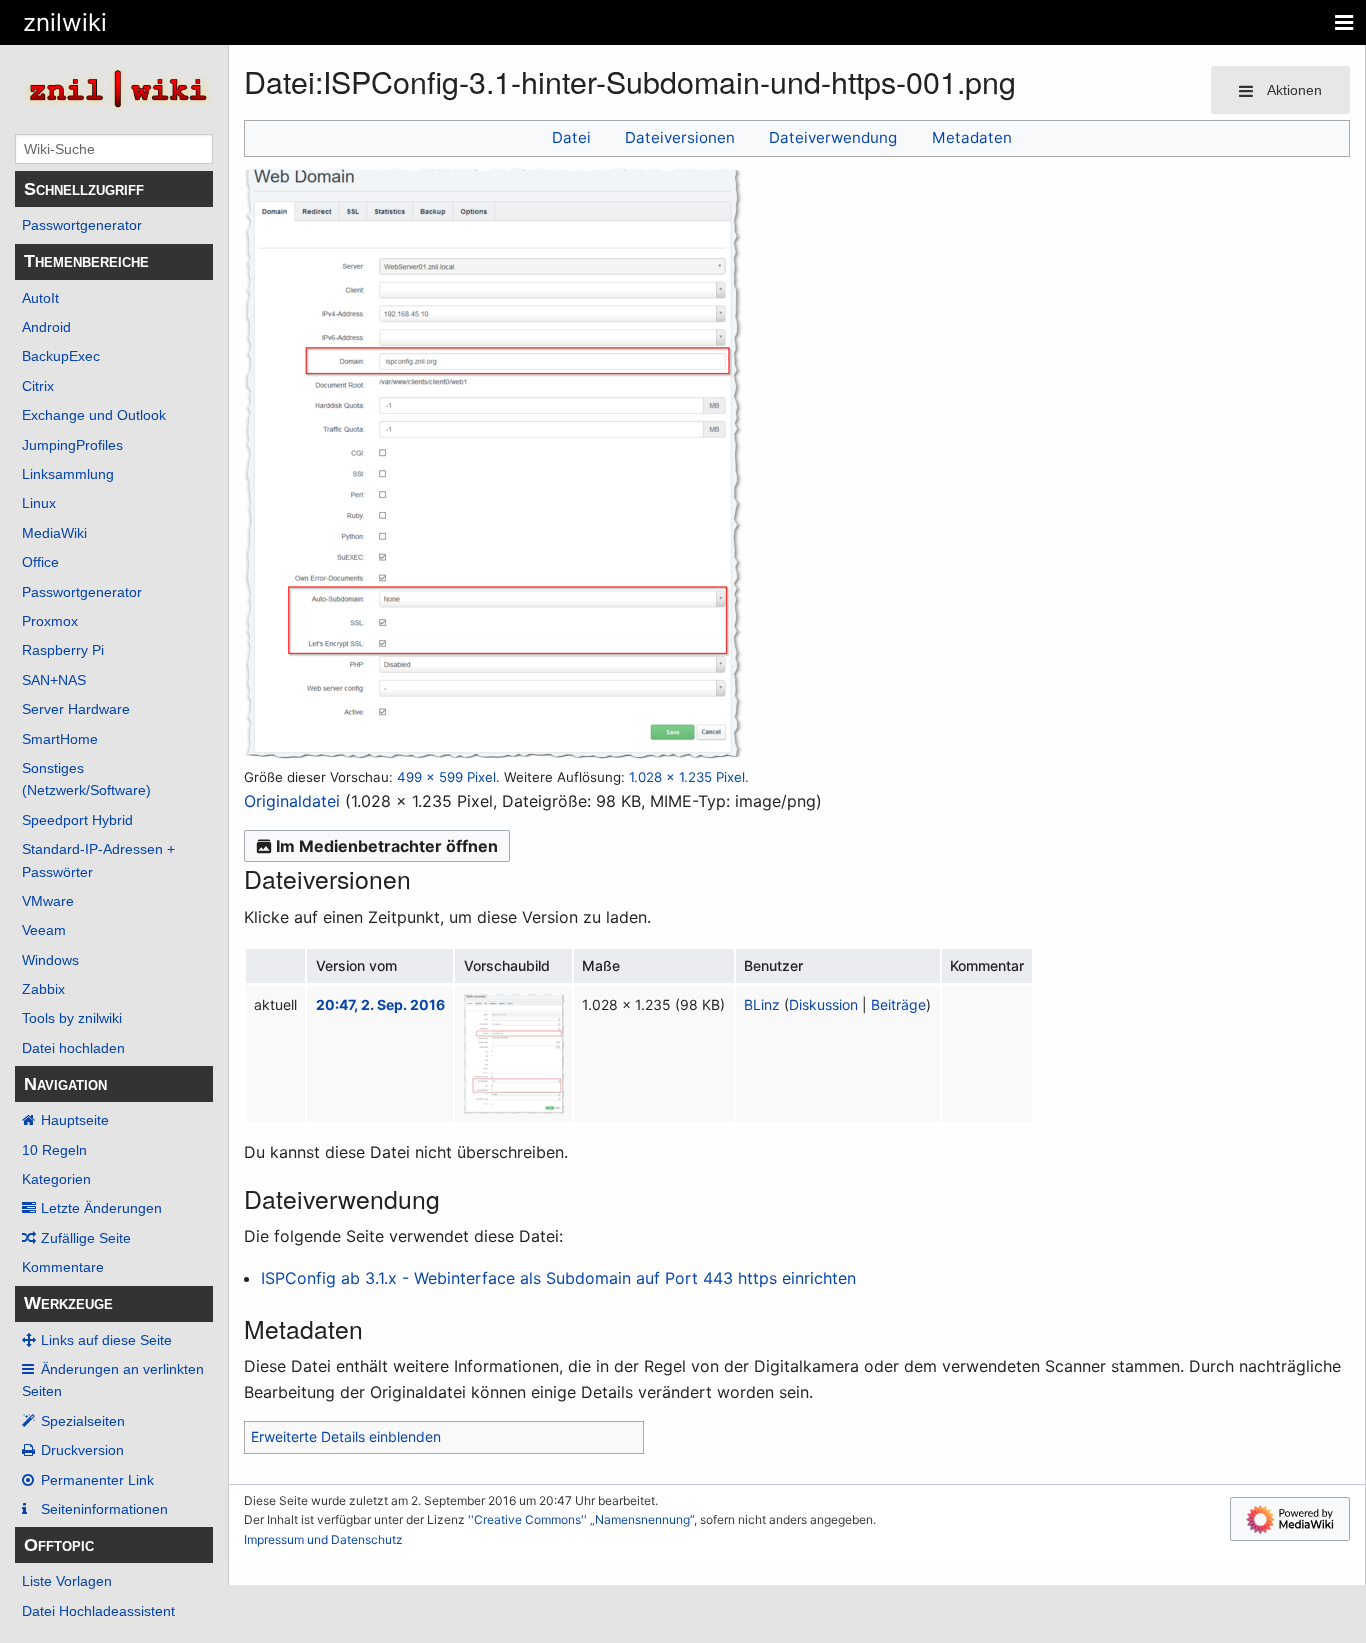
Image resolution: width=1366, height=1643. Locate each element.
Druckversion (82, 1450)
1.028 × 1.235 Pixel (687, 777)
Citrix (38, 386)
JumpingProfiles (72, 445)
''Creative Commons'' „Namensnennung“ (581, 1519)
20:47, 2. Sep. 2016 (380, 1004)
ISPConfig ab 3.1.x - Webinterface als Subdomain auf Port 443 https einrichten (558, 1278)
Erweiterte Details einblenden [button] (346, 1436)
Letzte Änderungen (101, 1208)
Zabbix (43, 989)
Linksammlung (68, 474)
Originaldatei (292, 801)
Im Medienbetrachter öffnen (387, 846)
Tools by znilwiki (72, 1018)
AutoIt (40, 298)
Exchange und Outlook (94, 415)
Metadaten (972, 137)
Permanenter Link (97, 1480)
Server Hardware (76, 709)
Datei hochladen (73, 1048)
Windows (50, 960)
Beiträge (898, 1004)
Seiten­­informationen (104, 1509)
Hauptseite (75, 1120)
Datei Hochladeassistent (98, 1611)
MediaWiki (54, 533)
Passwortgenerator (82, 225)
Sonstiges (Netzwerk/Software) (86, 779)
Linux (39, 503)
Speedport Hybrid (77, 820)
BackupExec (61, 356)
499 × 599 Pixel (446, 777)
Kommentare (63, 1267)
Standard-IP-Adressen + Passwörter (98, 860)
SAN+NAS (54, 680)
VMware (48, 901)
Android (46, 327)
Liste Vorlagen (67, 1581)
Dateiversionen (680, 137)
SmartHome (60, 739)
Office (40, 562)
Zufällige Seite (86, 1238)
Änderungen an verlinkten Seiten (113, 1380)
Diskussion (823, 1004)
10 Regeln (54, 1150)
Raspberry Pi (63, 650)
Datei (571, 137)
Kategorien (56, 1179)
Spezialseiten (83, 1421)
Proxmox (50, 621)
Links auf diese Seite (106, 1340)
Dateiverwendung (833, 137)
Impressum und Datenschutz (323, 1539)
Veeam (44, 930)
